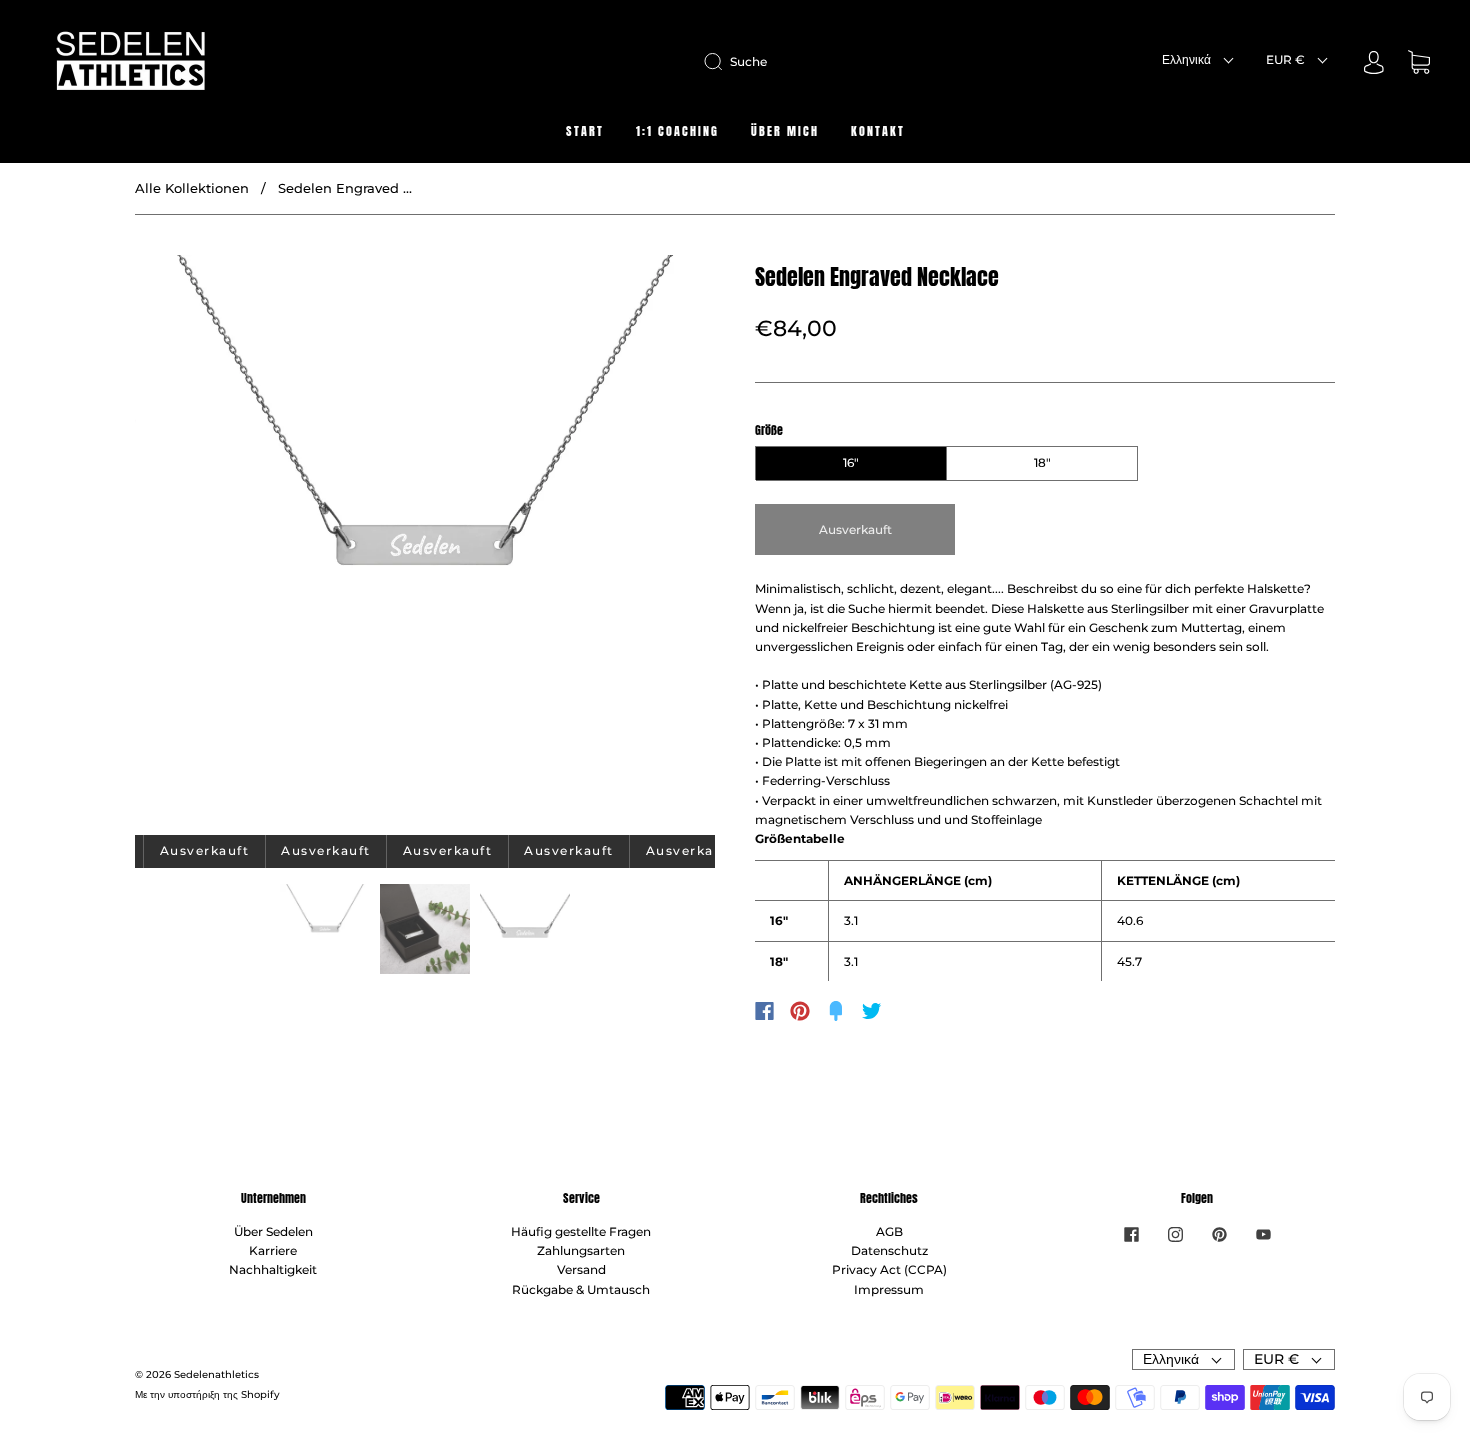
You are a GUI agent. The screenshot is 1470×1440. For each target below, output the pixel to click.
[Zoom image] (425, 549)
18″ (1042, 462)
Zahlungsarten (581, 1250)
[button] (193, 549)
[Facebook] (764, 1011)
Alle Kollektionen (192, 188)
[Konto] (1374, 64)
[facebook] (1131, 1234)
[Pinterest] (800, 1011)
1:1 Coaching (677, 131)
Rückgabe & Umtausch (581, 1289)
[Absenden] (717, 61)
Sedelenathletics (216, 1374)
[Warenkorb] (1419, 64)
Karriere (273, 1250)
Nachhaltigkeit (273, 1269)
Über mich (785, 131)
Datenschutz (889, 1250)
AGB (889, 1231)
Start (585, 131)
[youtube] (1263, 1234)
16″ (851, 462)
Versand (581, 1269)
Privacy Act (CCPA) (889, 1269)
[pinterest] (1219, 1234)
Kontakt (878, 131)
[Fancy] (836, 1011)
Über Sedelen (273, 1231)
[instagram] (1175, 1234)
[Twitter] (872, 1011)
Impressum (889, 1289)
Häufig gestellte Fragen (581, 1231)
